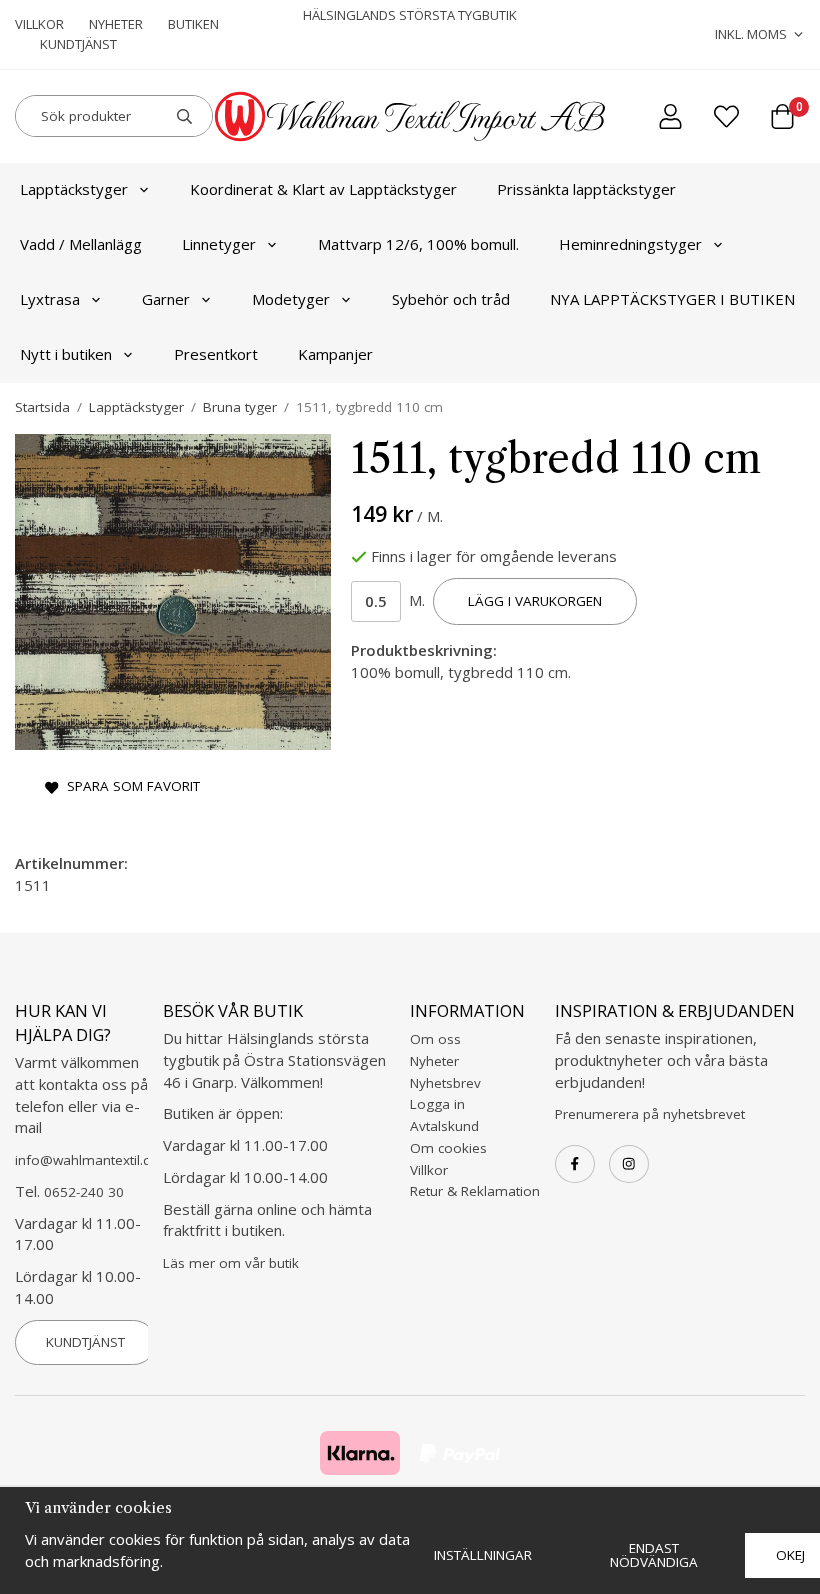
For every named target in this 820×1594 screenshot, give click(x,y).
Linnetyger (219, 244)
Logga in (437, 1104)
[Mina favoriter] (726, 116)
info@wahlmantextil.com (93, 1160)
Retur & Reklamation (475, 1191)
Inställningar (483, 1555)
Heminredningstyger (630, 244)
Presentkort (216, 354)
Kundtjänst (78, 44)
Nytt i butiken (66, 354)
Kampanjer (335, 354)
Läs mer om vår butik (231, 1263)
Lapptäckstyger (74, 189)
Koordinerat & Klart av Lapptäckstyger (323, 189)
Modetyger (291, 299)
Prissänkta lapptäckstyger (586, 189)
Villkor (39, 24)
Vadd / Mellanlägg (81, 244)
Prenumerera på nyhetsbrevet (650, 1114)
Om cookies (448, 1148)
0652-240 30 (84, 1192)
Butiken (193, 24)
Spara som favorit (129, 786)
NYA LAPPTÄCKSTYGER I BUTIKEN (672, 299)
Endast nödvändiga (654, 1555)
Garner (166, 299)
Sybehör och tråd (451, 299)
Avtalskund (444, 1126)
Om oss (435, 1039)
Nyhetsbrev (445, 1083)
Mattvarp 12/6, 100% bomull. (418, 244)
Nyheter (116, 24)
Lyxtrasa (50, 299)
